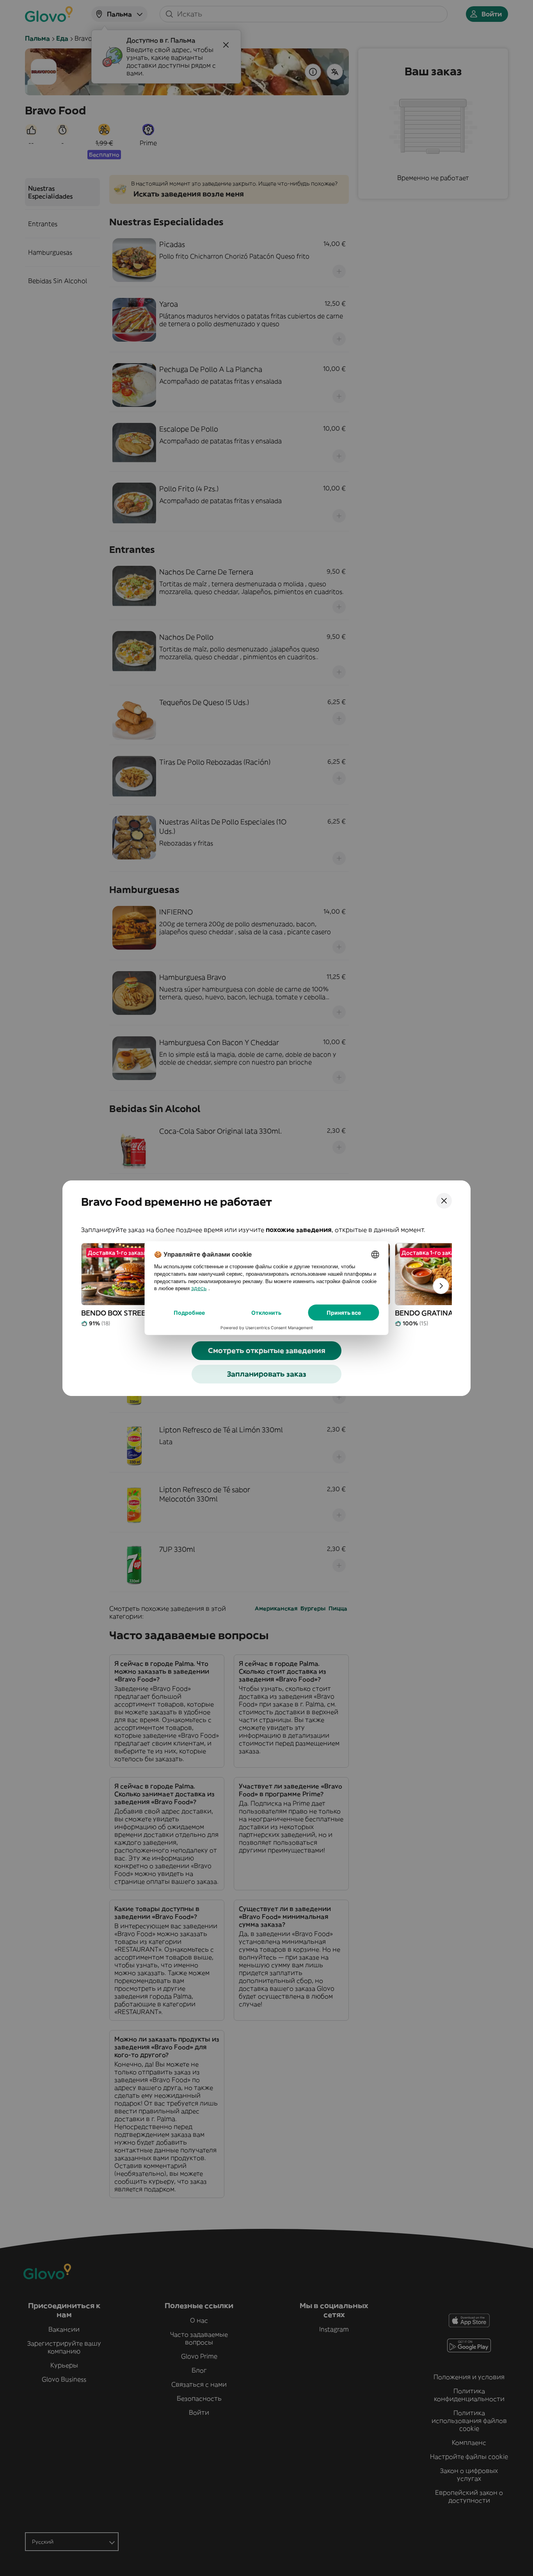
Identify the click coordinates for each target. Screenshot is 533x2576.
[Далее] (441, 1286)
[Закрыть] (444, 1201)
